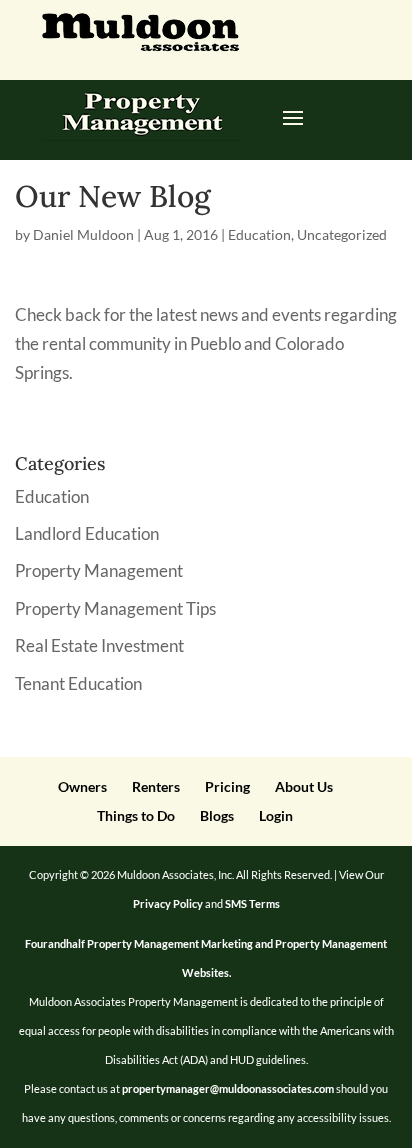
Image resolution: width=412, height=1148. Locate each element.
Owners (82, 786)
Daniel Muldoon (83, 234)
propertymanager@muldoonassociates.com (228, 1088)
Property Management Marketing (170, 943)
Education (259, 234)
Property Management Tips (115, 608)
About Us (304, 786)
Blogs (217, 815)
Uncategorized (342, 234)
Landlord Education (87, 533)
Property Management (99, 570)
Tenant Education (78, 683)
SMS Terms (252, 903)
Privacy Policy (168, 903)
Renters (156, 786)
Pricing (227, 786)
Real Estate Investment (99, 645)
